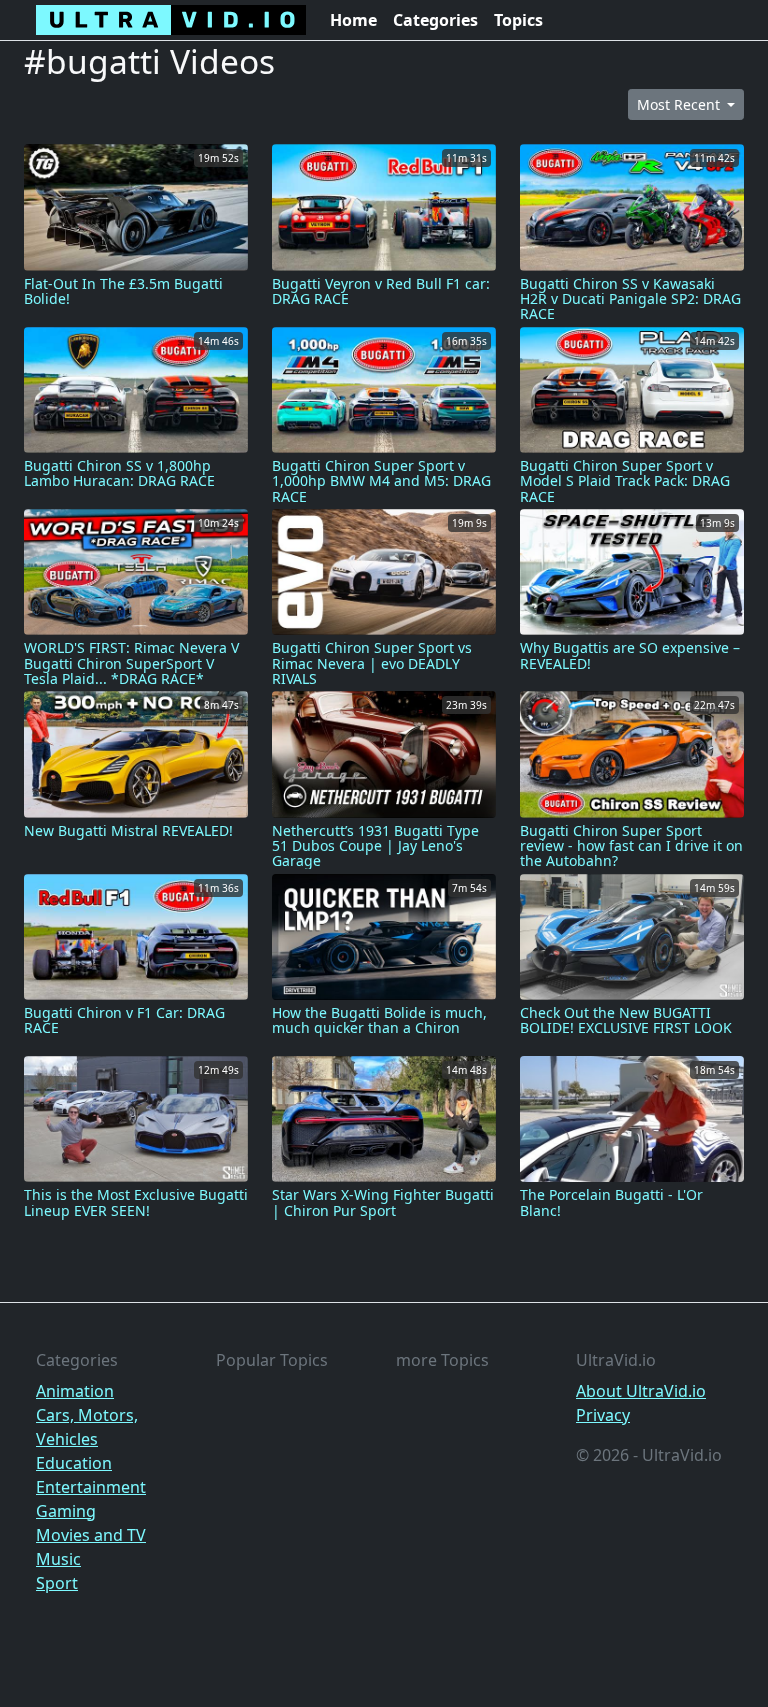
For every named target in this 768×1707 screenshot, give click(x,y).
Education (74, 1463)
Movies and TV (91, 1535)
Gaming (66, 1511)
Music (58, 1559)
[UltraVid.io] (171, 20)
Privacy (603, 1415)
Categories (435, 20)
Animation (75, 1391)
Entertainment (91, 1487)
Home (353, 20)
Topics (518, 20)
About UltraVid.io (641, 1391)
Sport (57, 1583)
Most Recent (680, 104)
